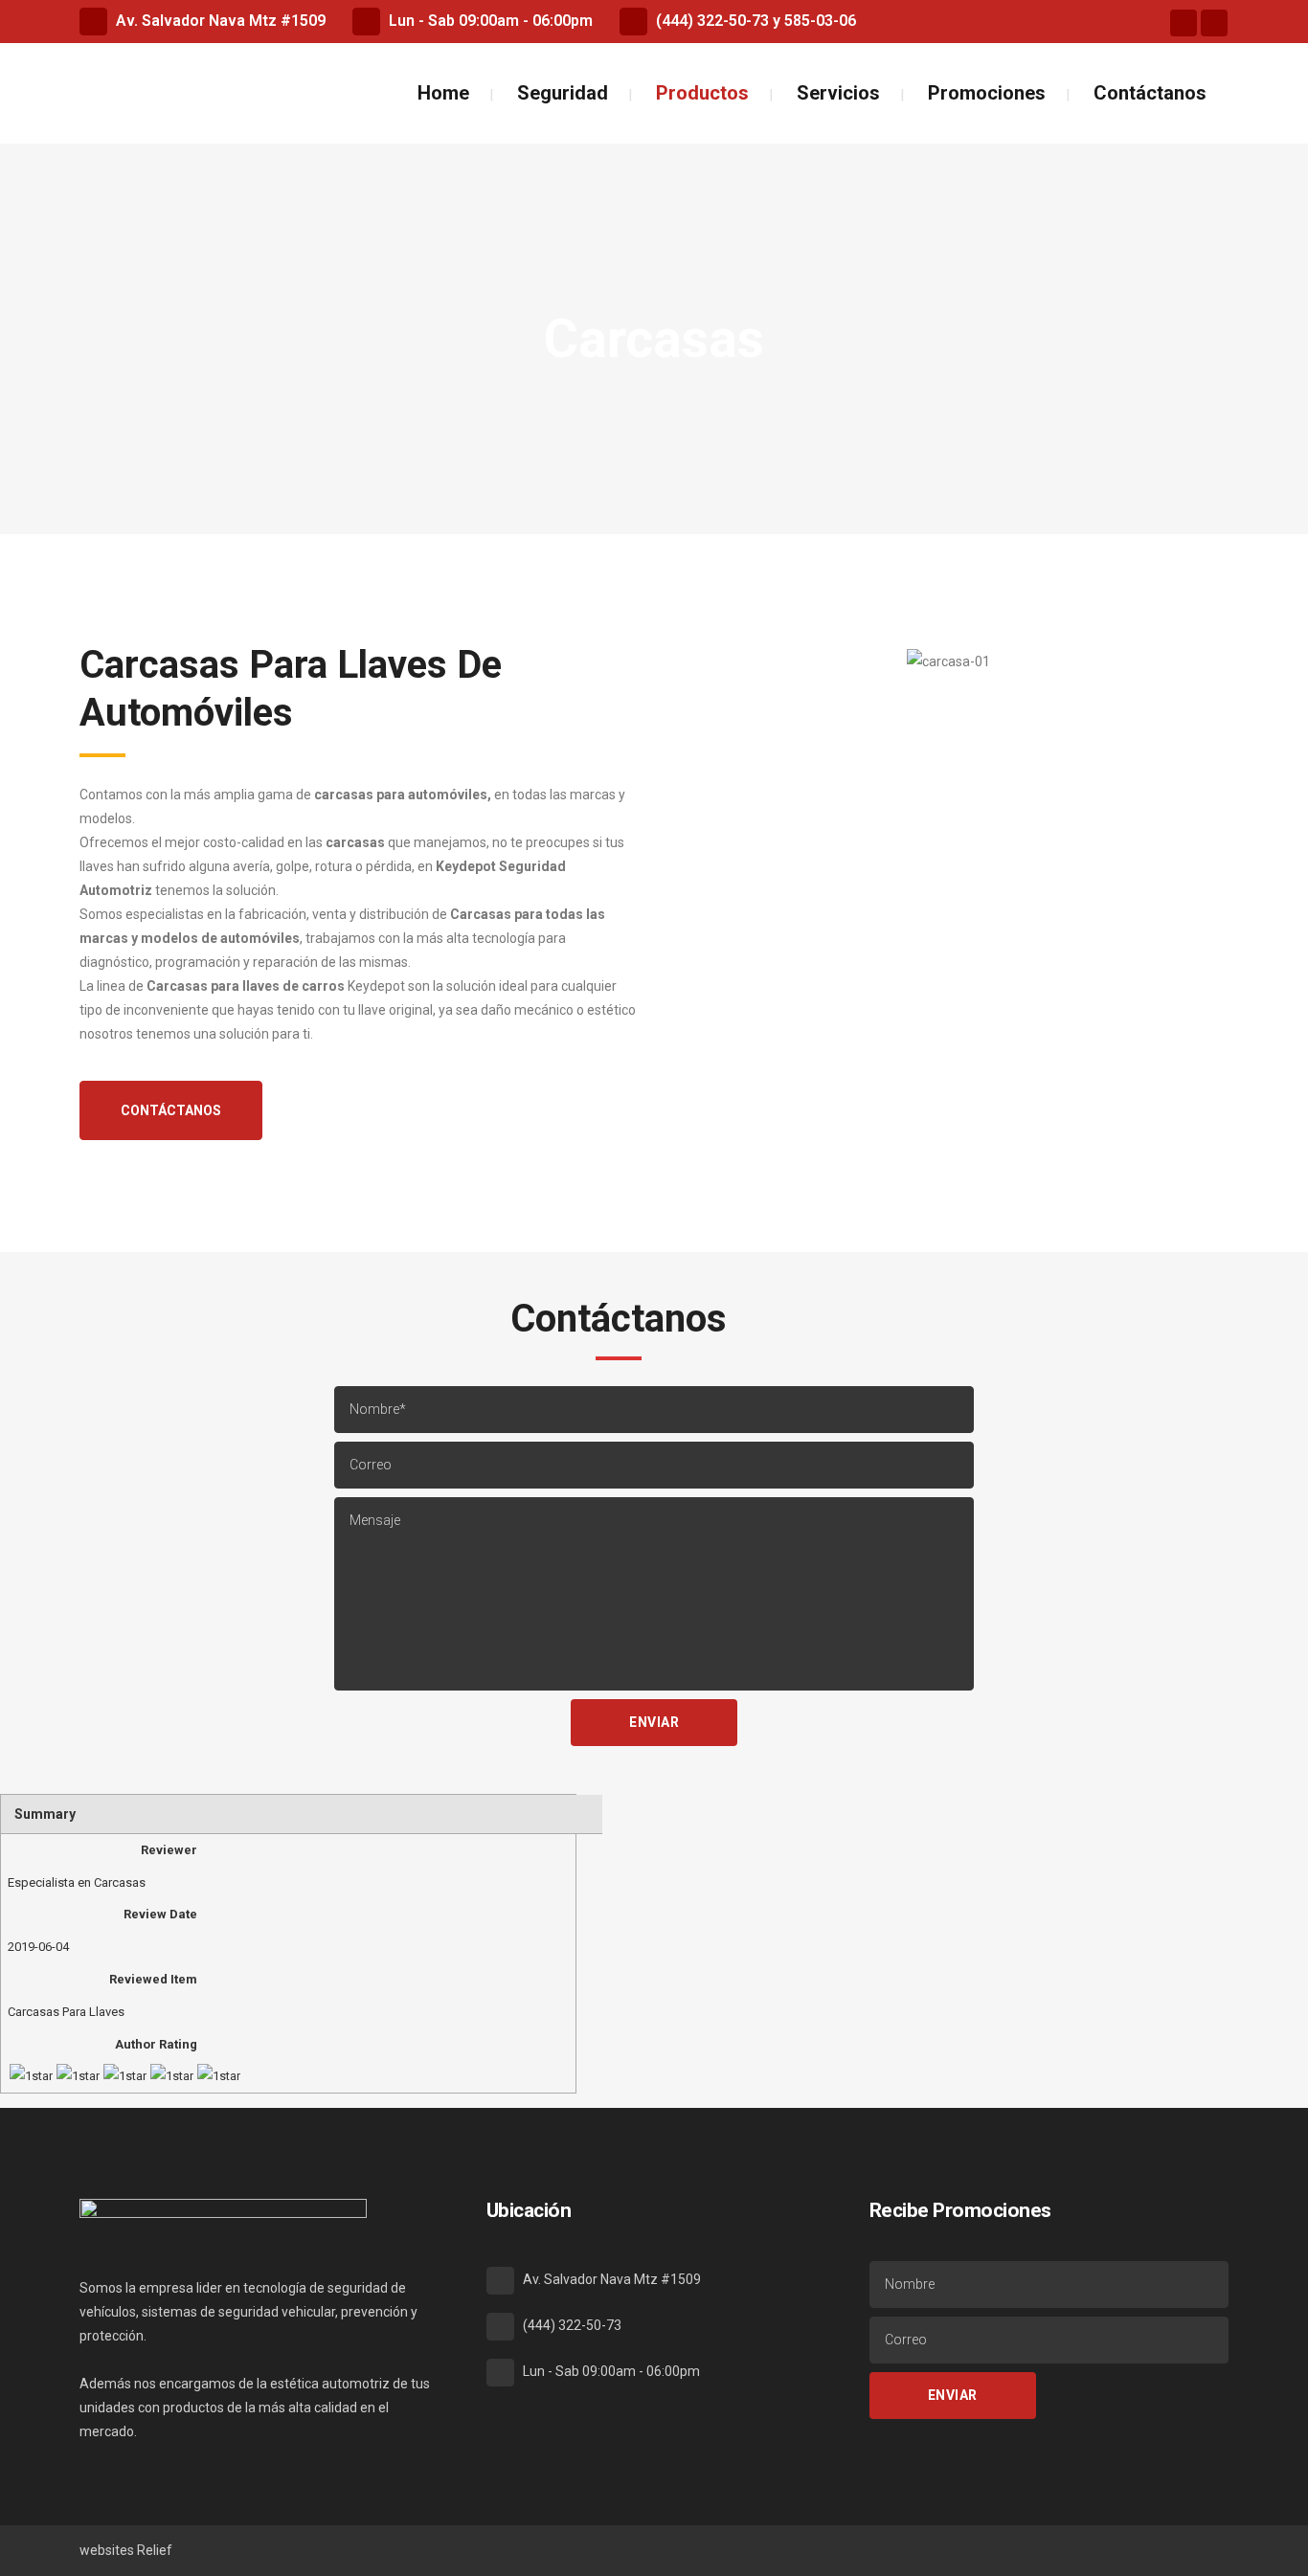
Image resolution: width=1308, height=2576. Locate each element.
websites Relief (126, 2550)
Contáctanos (171, 1110)
